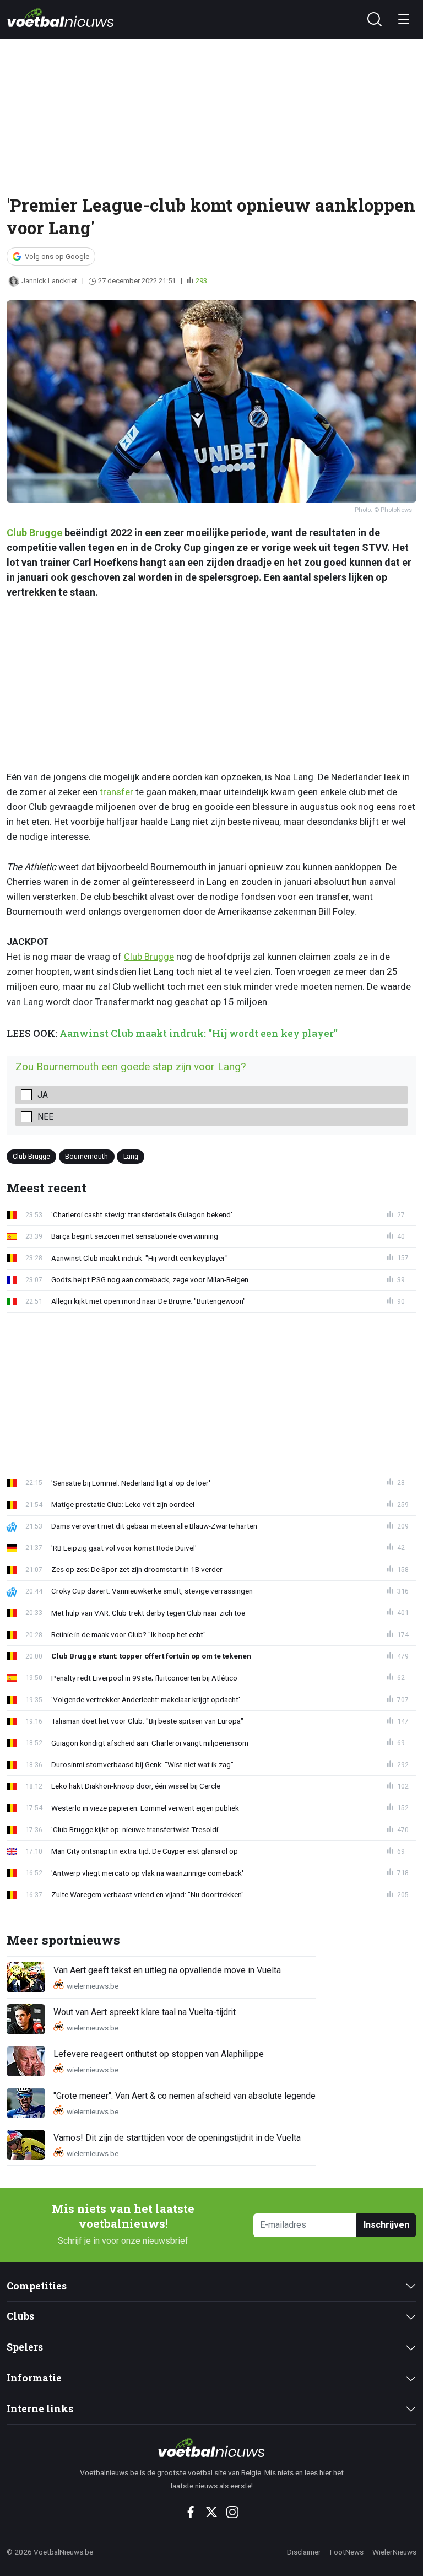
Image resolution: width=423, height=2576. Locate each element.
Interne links (40, 2409)
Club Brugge (34, 533)
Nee (45, 1117)
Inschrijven (386, 2225)
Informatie (34, 2378)
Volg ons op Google (57, 256)
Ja (43, 1095)
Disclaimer (304, 2552)
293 (201, 281)
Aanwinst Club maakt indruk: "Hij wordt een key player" (199, 1033)
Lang (131, 1156)
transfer (116, 792)
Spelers (25, 2347)
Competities (37, 2286)
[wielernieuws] (211, 2448)
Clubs (20, 2316)
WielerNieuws (394, 2552)
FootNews (347, 2552)
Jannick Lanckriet (49, 281)
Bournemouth (86, 1156)
